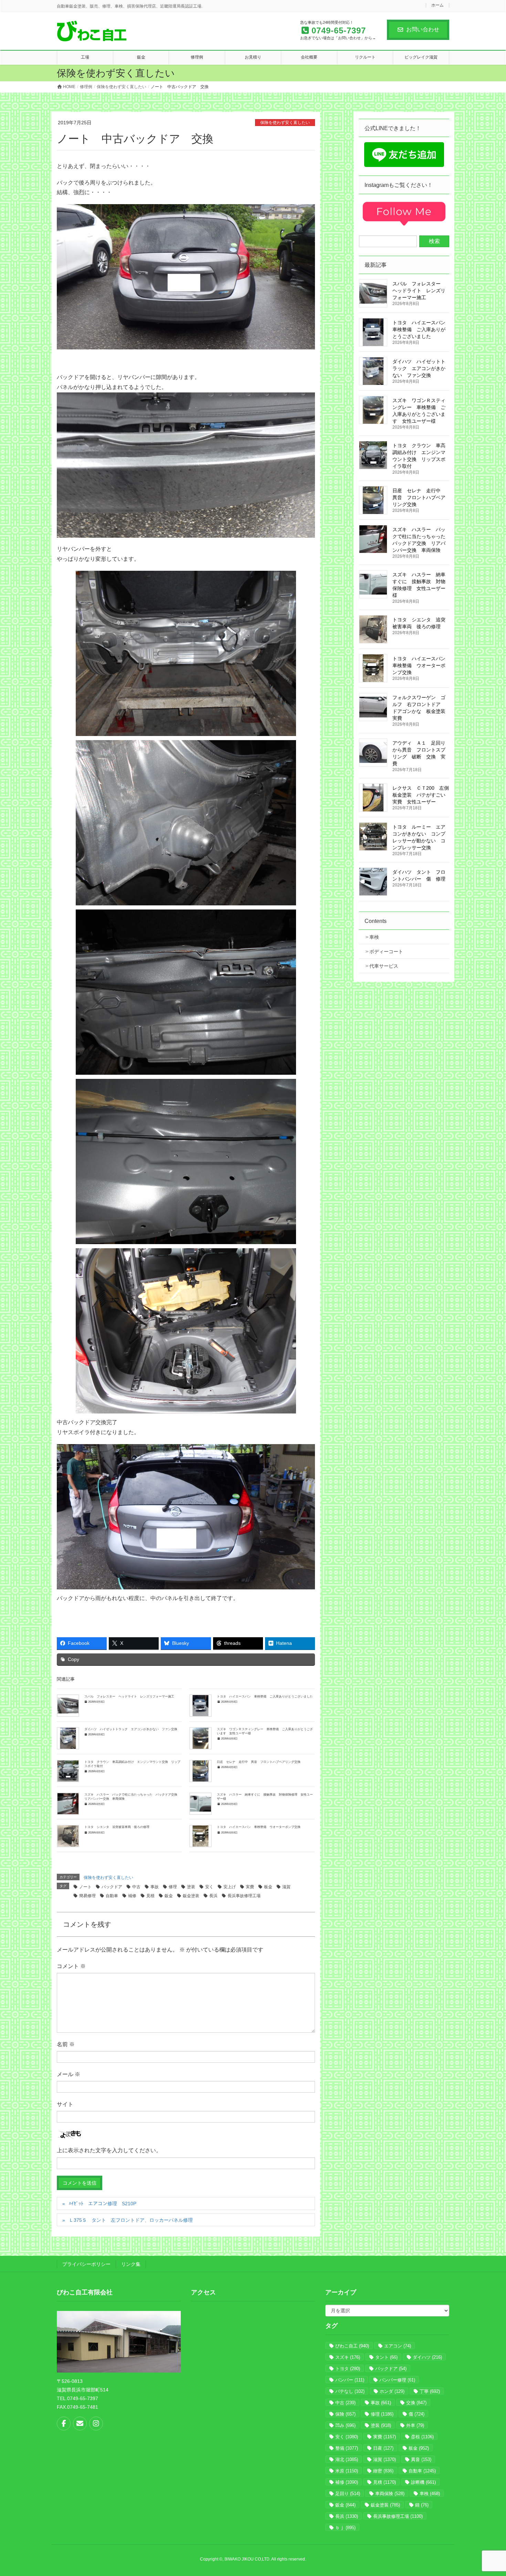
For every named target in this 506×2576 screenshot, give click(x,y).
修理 (173, 1887)
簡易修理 (87, 1896)
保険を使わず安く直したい (285, 123)
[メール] (80, 2423)
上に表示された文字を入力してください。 (109, 2150)
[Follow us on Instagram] (96, 2423)
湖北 (347, 2459)
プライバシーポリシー (86, 2264)
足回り (348, 2494)
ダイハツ (427, 2357)
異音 (421, 2459)
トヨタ (348, 2369)
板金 (268, 1887)
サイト (65, 2104)
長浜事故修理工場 (244, 1896)
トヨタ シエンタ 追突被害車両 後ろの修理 (117, 1827)
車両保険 (390, 2494)
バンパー (350, 2380)
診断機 (423, 2482)
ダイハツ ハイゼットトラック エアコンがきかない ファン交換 (132, 1729)
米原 (347, 2471)
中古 (136, 1887)
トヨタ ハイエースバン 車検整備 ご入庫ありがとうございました (265, 1696)
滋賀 (286, 1887)
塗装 (191, 1887)
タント (386, 2357)
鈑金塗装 (191, 1896)
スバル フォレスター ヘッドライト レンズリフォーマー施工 (129, 1696)
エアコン (398, 2346)
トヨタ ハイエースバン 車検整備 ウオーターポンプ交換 (259, 1827)
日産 (383, 2448)
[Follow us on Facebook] (64, 2423)
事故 (155, 1887)
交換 (416, 2403)
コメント (71, 1966)
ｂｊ (345, 2528)
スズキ (348, 2357)
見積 (150, 1896)
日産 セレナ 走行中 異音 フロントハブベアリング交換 (259, 1762)
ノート (85, 1887)
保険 (345, 2414)
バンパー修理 (397, 2380)
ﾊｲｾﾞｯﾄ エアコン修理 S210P (103, 2204)
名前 (66, 2044)
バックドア (112, 1887)
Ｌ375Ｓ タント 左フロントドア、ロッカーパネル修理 (131, 2220)
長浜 (213, 1896)
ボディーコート (386, 951)
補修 (132, 1896)
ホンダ (392, 2391)
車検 (374, 937)
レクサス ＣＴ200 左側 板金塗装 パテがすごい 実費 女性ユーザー (423, 795)
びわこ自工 (352, 2346)
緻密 (383, 2471)
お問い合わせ (423, 29)
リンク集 (131, 2264)
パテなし (350, 2391)
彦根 (422, 2437)
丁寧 (430, 2391)
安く (209, 1887)
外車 (415, 2425)
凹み (345, 2425)
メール (68, 2074)
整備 (347, 2448)
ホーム (438, 5)
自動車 (112, 1896)
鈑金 (169, 1896)
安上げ (230, 1887)
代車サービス (384, 966)
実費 (250, 1887)
